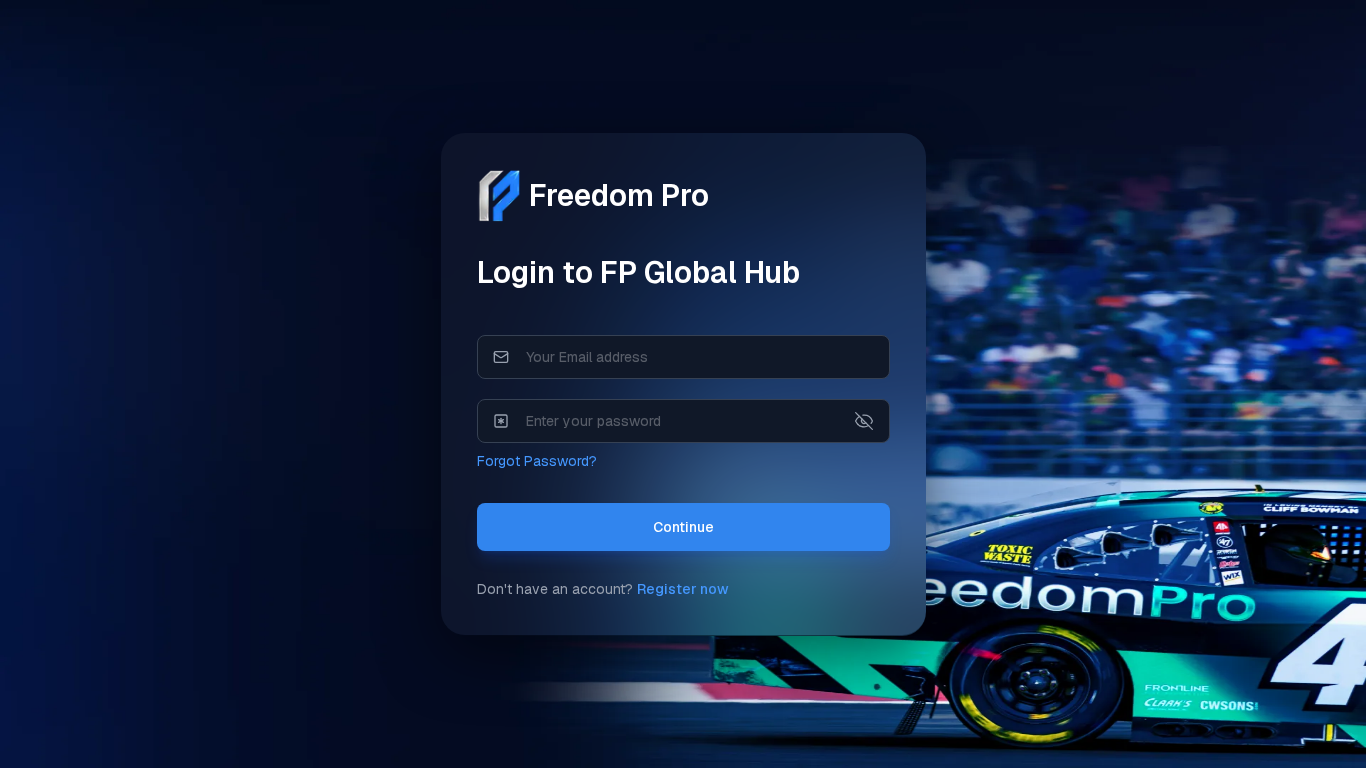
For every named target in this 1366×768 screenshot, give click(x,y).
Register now (683, 589)
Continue (683, 527)
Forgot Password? (537, 461)
